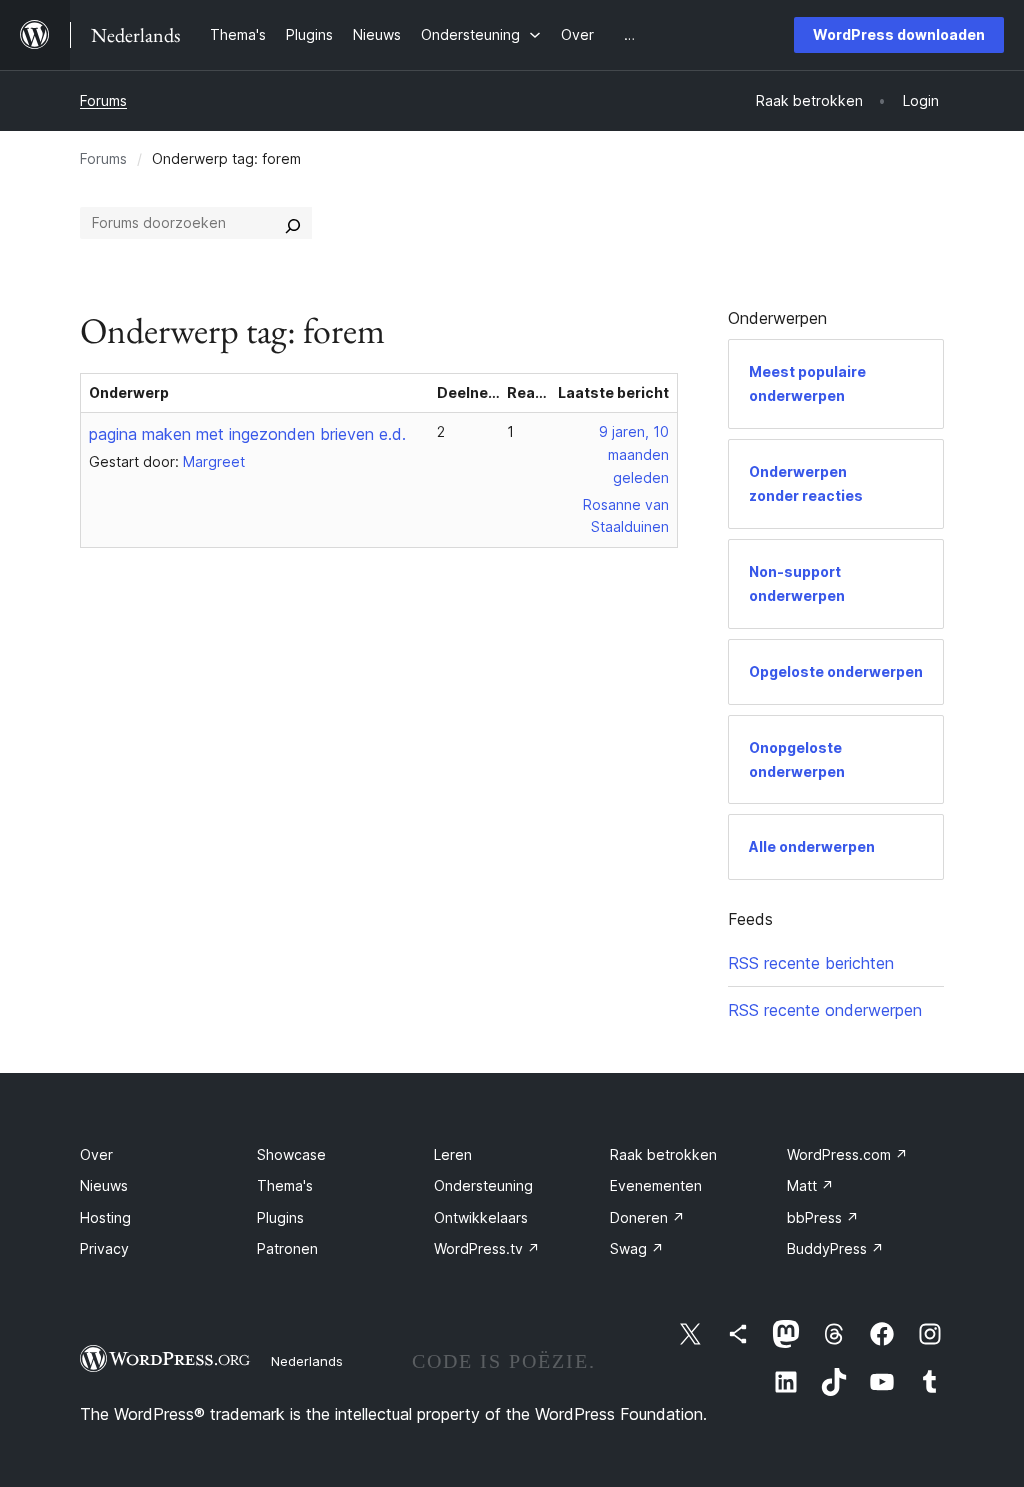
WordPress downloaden (899, 34)
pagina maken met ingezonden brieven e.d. (247, 434)
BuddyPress (835, 1248)
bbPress (823, 1217)
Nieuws (104, 1185)
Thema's (285, 1185)
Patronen (287, 1248)
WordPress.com (847, 1154)
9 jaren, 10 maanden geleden (634, 454)
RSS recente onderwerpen (825, 1010)
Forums (103, 100)
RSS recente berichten (811, 963)
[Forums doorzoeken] (293, 223)
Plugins (280, 1217)
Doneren (647, 1217)
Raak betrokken (663, 1154)
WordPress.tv (487, 1248)
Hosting (105, 1217)
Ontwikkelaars (481, 1217)
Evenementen (656, 1185)
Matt (810, 1185)
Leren (453, 1154)
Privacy (104, 1248)
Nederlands (307, 1361)
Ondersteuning (483, 1185)
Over (96, 1154)
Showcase (291, 1154)
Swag (637, 1248)
